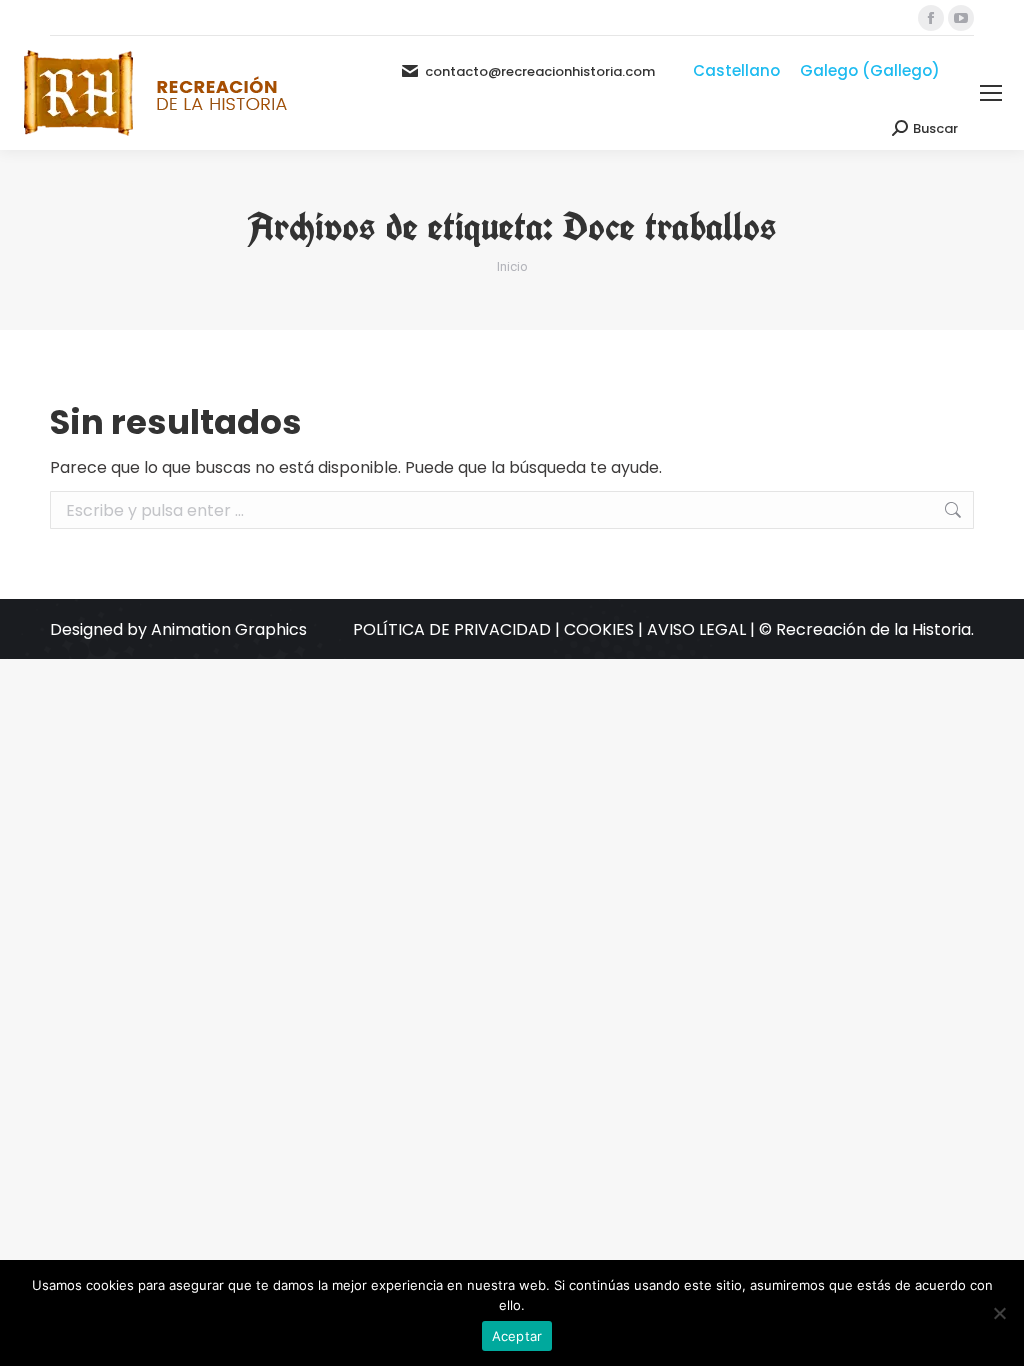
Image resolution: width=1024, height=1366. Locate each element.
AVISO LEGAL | (703, 629)
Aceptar (517, 1336)
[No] (999, 1313)
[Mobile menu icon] (991, 93)
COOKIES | (605, 629)
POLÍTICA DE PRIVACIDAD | (458, 629)
